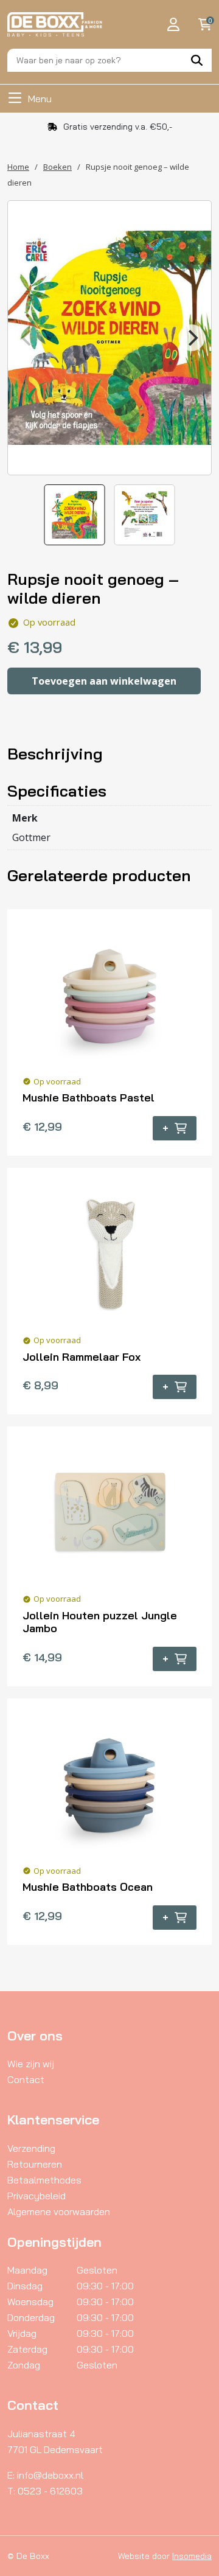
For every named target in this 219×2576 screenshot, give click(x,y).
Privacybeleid (36, 2196)
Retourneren (35, 2164)
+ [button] (165, 1128)
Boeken (57, 167)
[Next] (192, 338)
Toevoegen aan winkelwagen (104, 681)
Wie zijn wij (31, 2064)
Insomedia (192, 2556)
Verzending (31, 2148)
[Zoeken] (197, 60)
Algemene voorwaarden (59, 2211)
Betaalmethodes (44, 2180)
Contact (26, 2079)
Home (18, 167)
